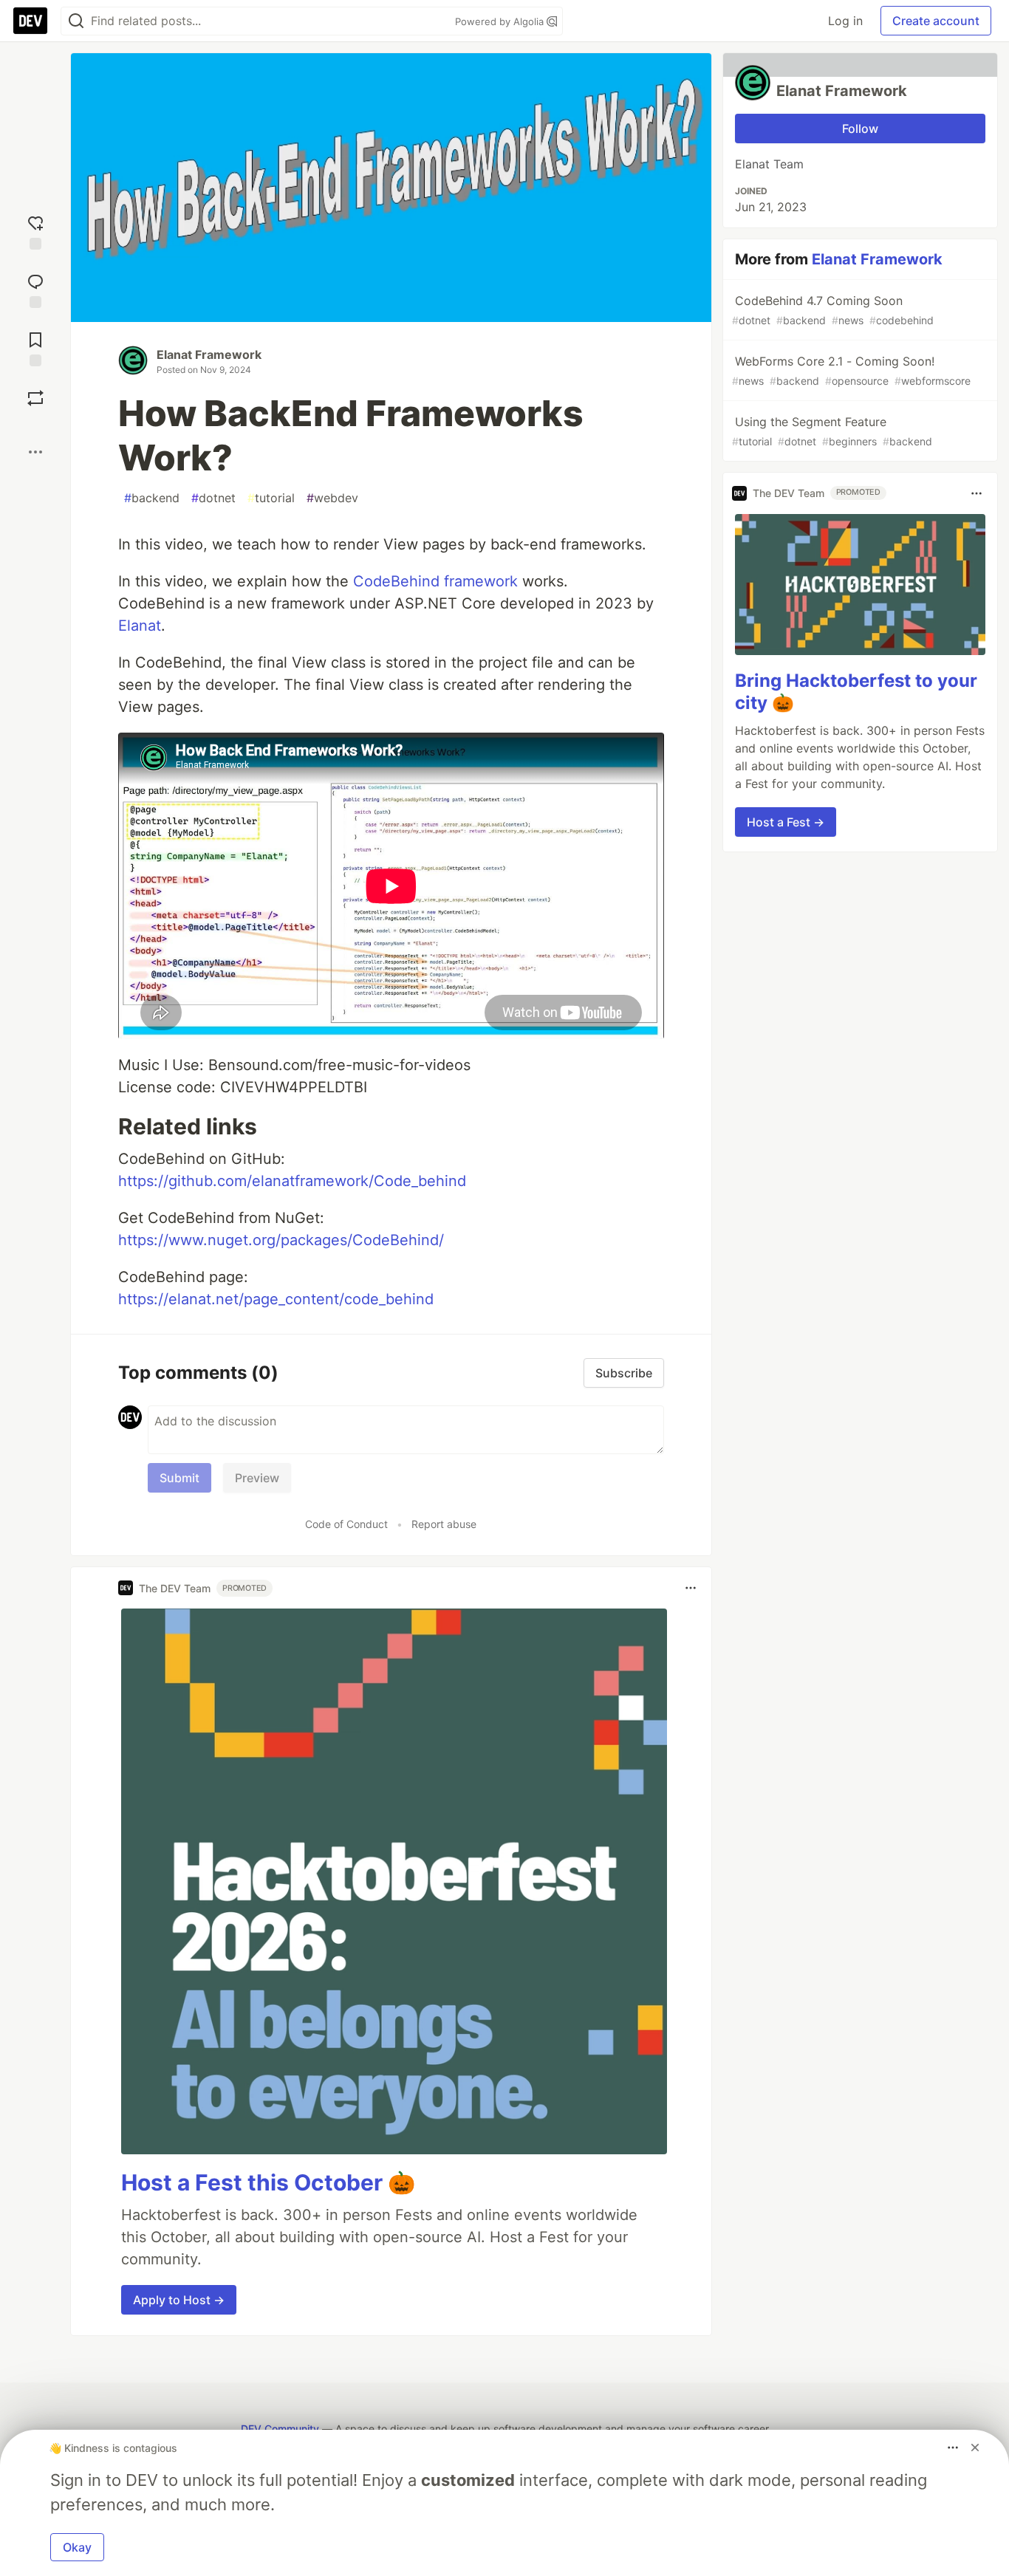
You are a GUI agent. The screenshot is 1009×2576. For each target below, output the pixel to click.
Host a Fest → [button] (786, 822)
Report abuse (444, 1524)
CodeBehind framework (435, 581)
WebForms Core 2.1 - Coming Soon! (851, 370)
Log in (845, 21)
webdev (332, 498)
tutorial (271, 498)
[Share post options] (35, 452)
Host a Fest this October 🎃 (268, 2182)
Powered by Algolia (501, 21)
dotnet (213, 498)
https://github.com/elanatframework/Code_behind (292, 1181)
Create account (936, 21)
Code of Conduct (346, 1524)
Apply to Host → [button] (179, 2300)
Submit (179, 1478)
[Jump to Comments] (35, 289)
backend (152, 498)
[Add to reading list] (35, 347)
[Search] (76, 21)
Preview (257, 1478)
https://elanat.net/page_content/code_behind (276, 1299)
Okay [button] (77, 2547)
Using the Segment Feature (832, 431)
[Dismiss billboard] (975, 2447)
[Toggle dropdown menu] (691, 1588)
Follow (860, 129)
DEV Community (280, 2429)
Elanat (140, 626)
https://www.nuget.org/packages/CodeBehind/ (281, 1240)
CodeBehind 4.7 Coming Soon (833, 310)
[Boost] (35, 398)
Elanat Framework (209, 354)
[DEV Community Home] (30, 21)
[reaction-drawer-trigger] (35, 231)
